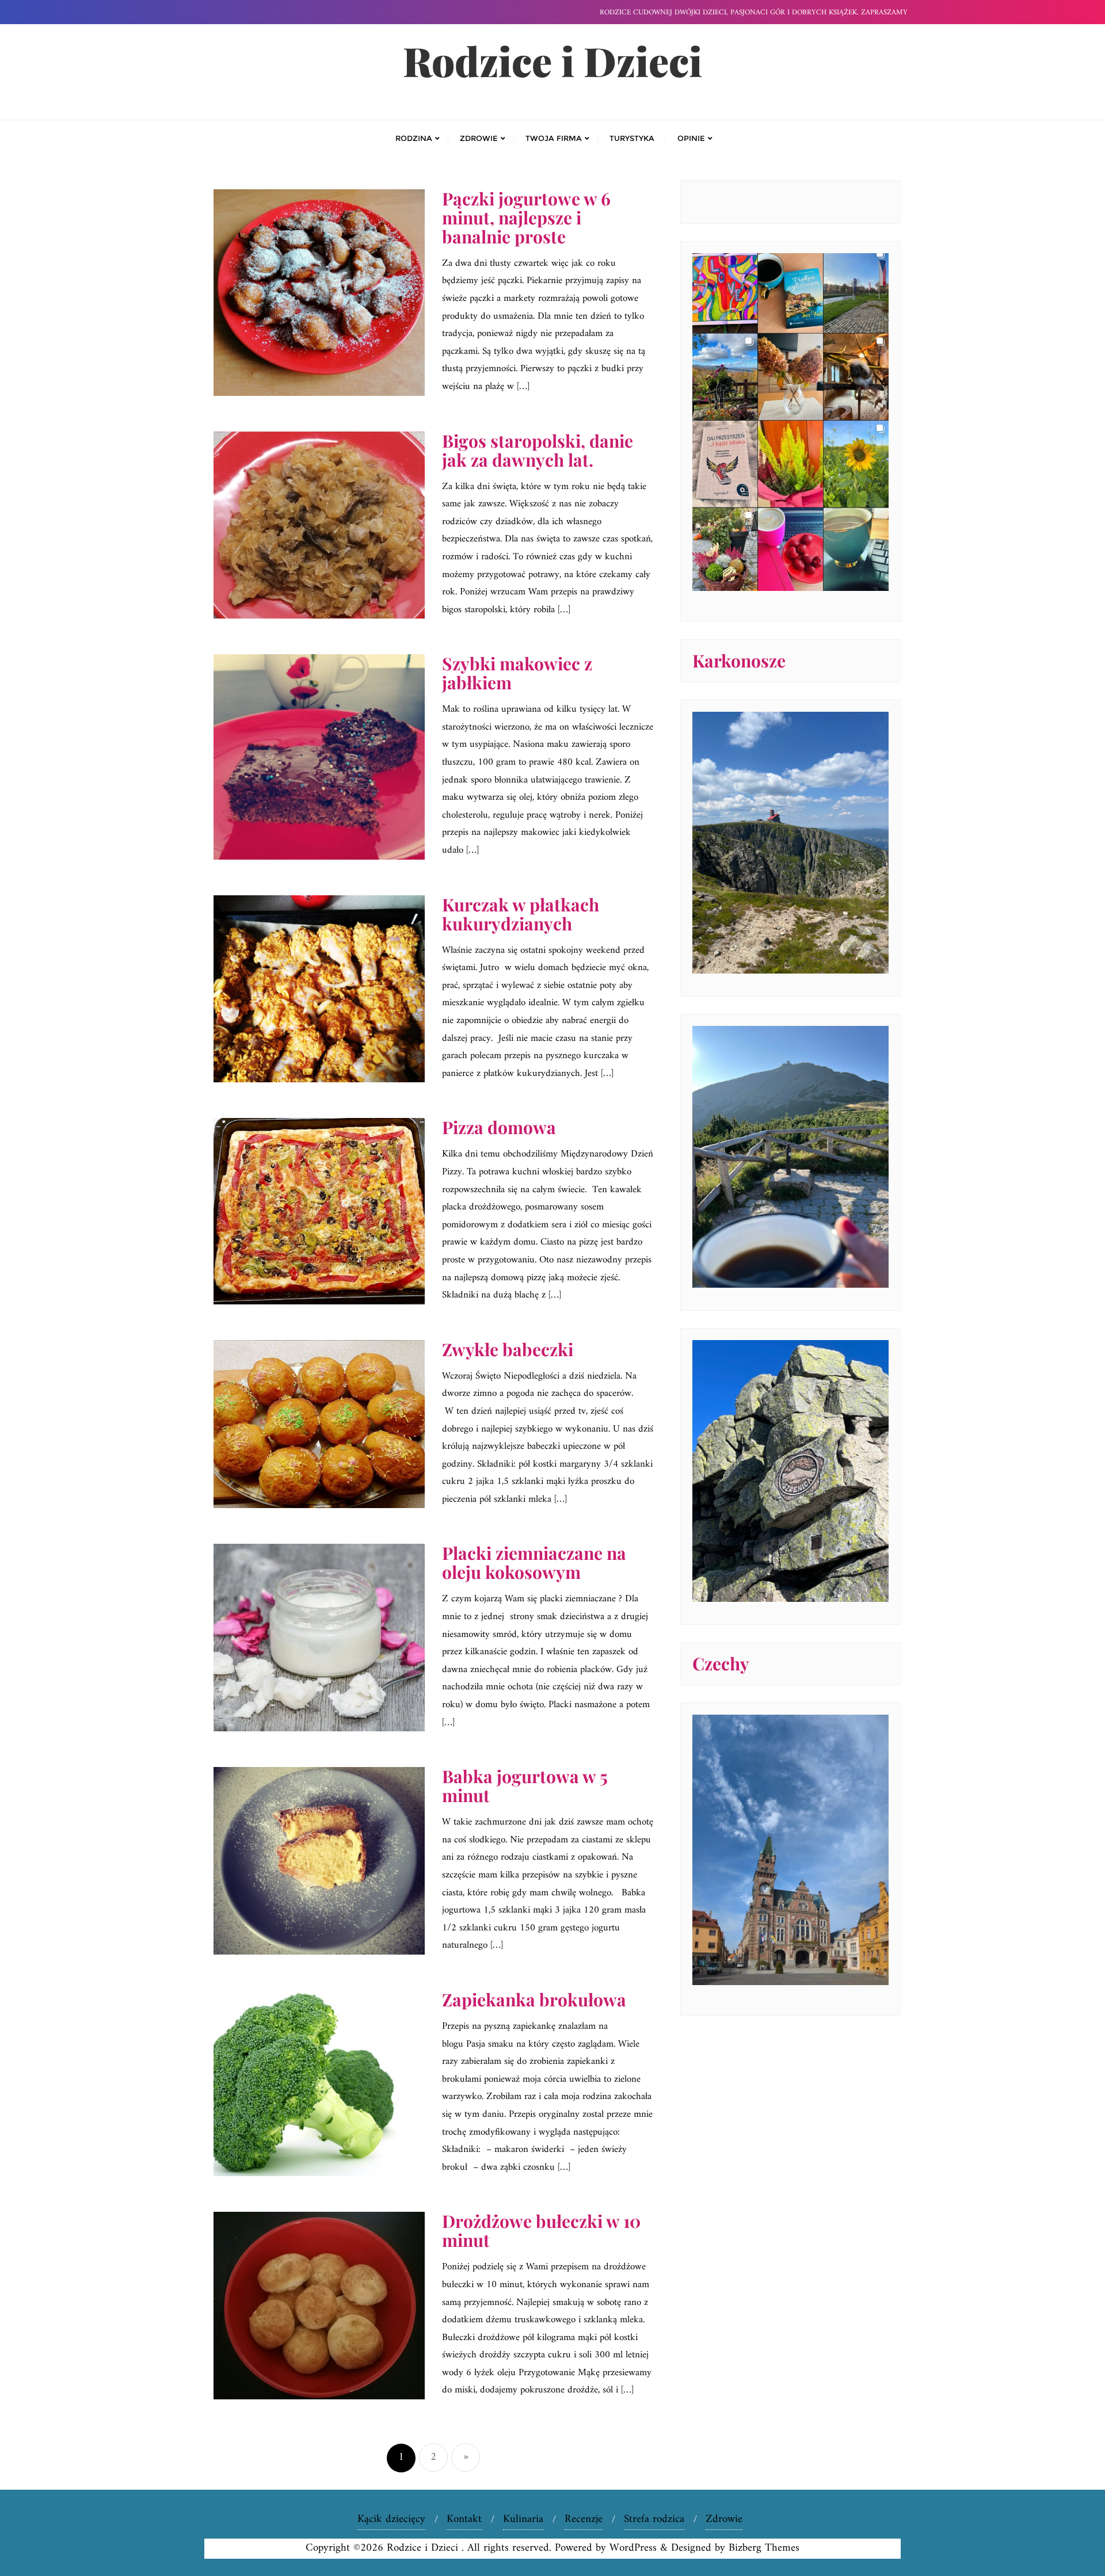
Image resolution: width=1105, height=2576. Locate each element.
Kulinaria (523, 2519)
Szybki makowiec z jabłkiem (517, 673)
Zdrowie (724, 2519)
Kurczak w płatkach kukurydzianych (521, 914)
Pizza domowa (499, 1127)
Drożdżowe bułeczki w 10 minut (541, 2230)
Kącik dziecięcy (391, 2519)
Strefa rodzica (654, 2519)
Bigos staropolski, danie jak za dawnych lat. (538, 450)
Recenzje (584, 2519)
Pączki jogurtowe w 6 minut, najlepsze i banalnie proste (526, 217)
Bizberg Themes (764, 2548)
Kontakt (464, 2519)
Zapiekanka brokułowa (534, 1999)
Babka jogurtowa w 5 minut (525, 1786)
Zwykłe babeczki (508, 1349)
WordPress (633, 2548)
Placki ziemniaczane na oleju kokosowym (534, 1562)
